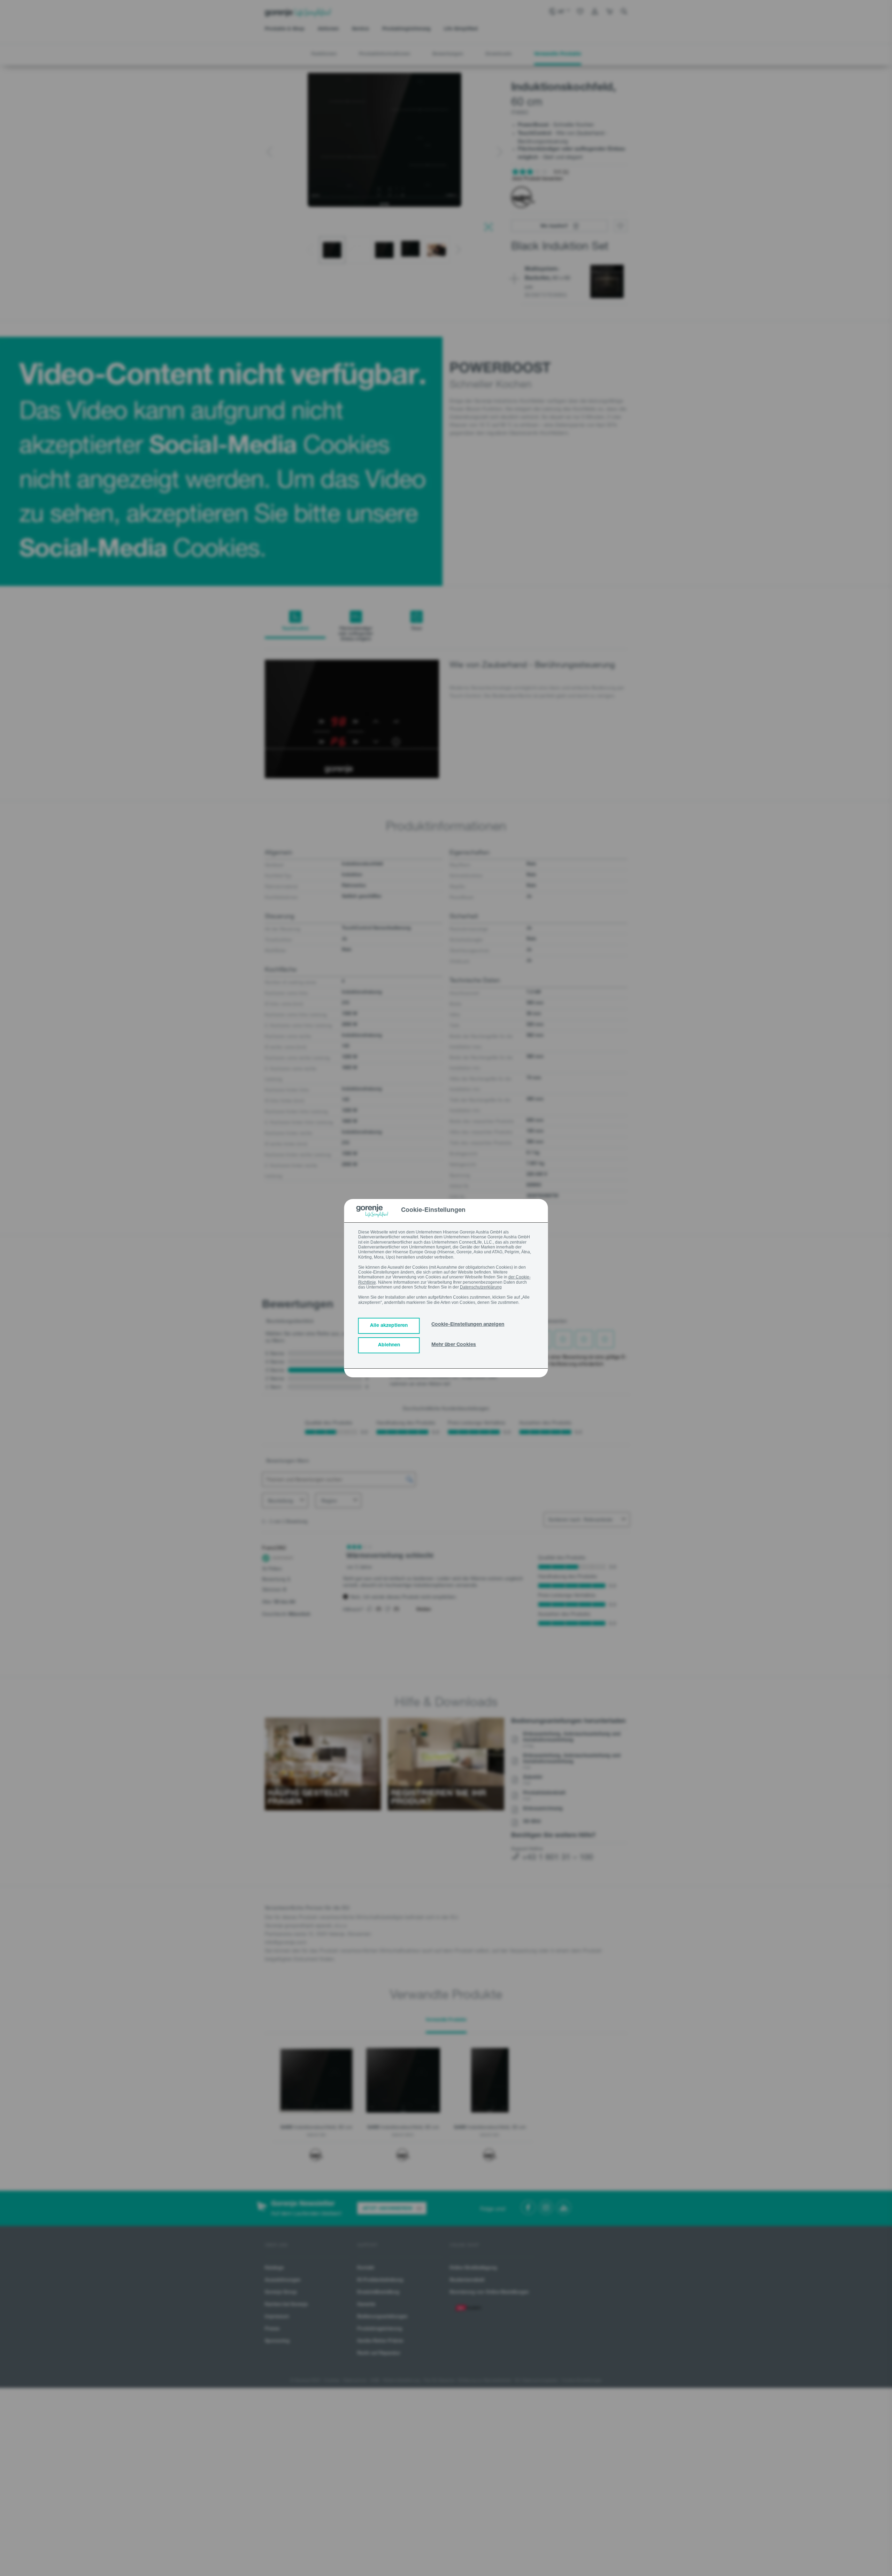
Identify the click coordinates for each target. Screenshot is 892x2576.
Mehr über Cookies (454, 1345)
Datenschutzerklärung (481, 1287)
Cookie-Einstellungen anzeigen (468, 1325)
